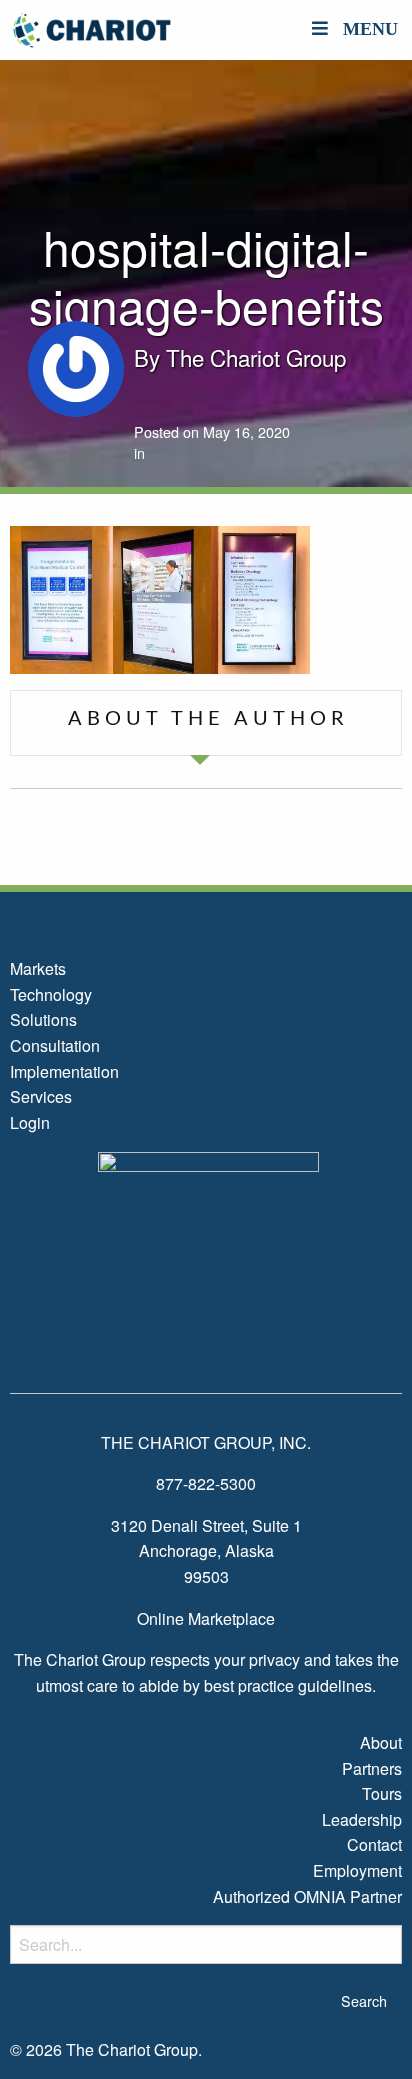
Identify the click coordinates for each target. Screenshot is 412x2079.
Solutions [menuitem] (43, 1019)
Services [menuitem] (41, 1096)
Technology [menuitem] (51, 994)
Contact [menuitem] (374, 1844)
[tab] (206, 723)
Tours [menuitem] (382, 1793)
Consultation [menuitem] (55, 1045)
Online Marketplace (206, 1618)
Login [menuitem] (30, 1122)
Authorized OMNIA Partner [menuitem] (307, 1896)
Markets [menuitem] (38, 968)
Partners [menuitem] (372, 1768)
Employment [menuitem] (357, 1870)
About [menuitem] (381, 1742)
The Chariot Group (256, 357)
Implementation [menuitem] (64, 1071)
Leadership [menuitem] (362, 1819)
